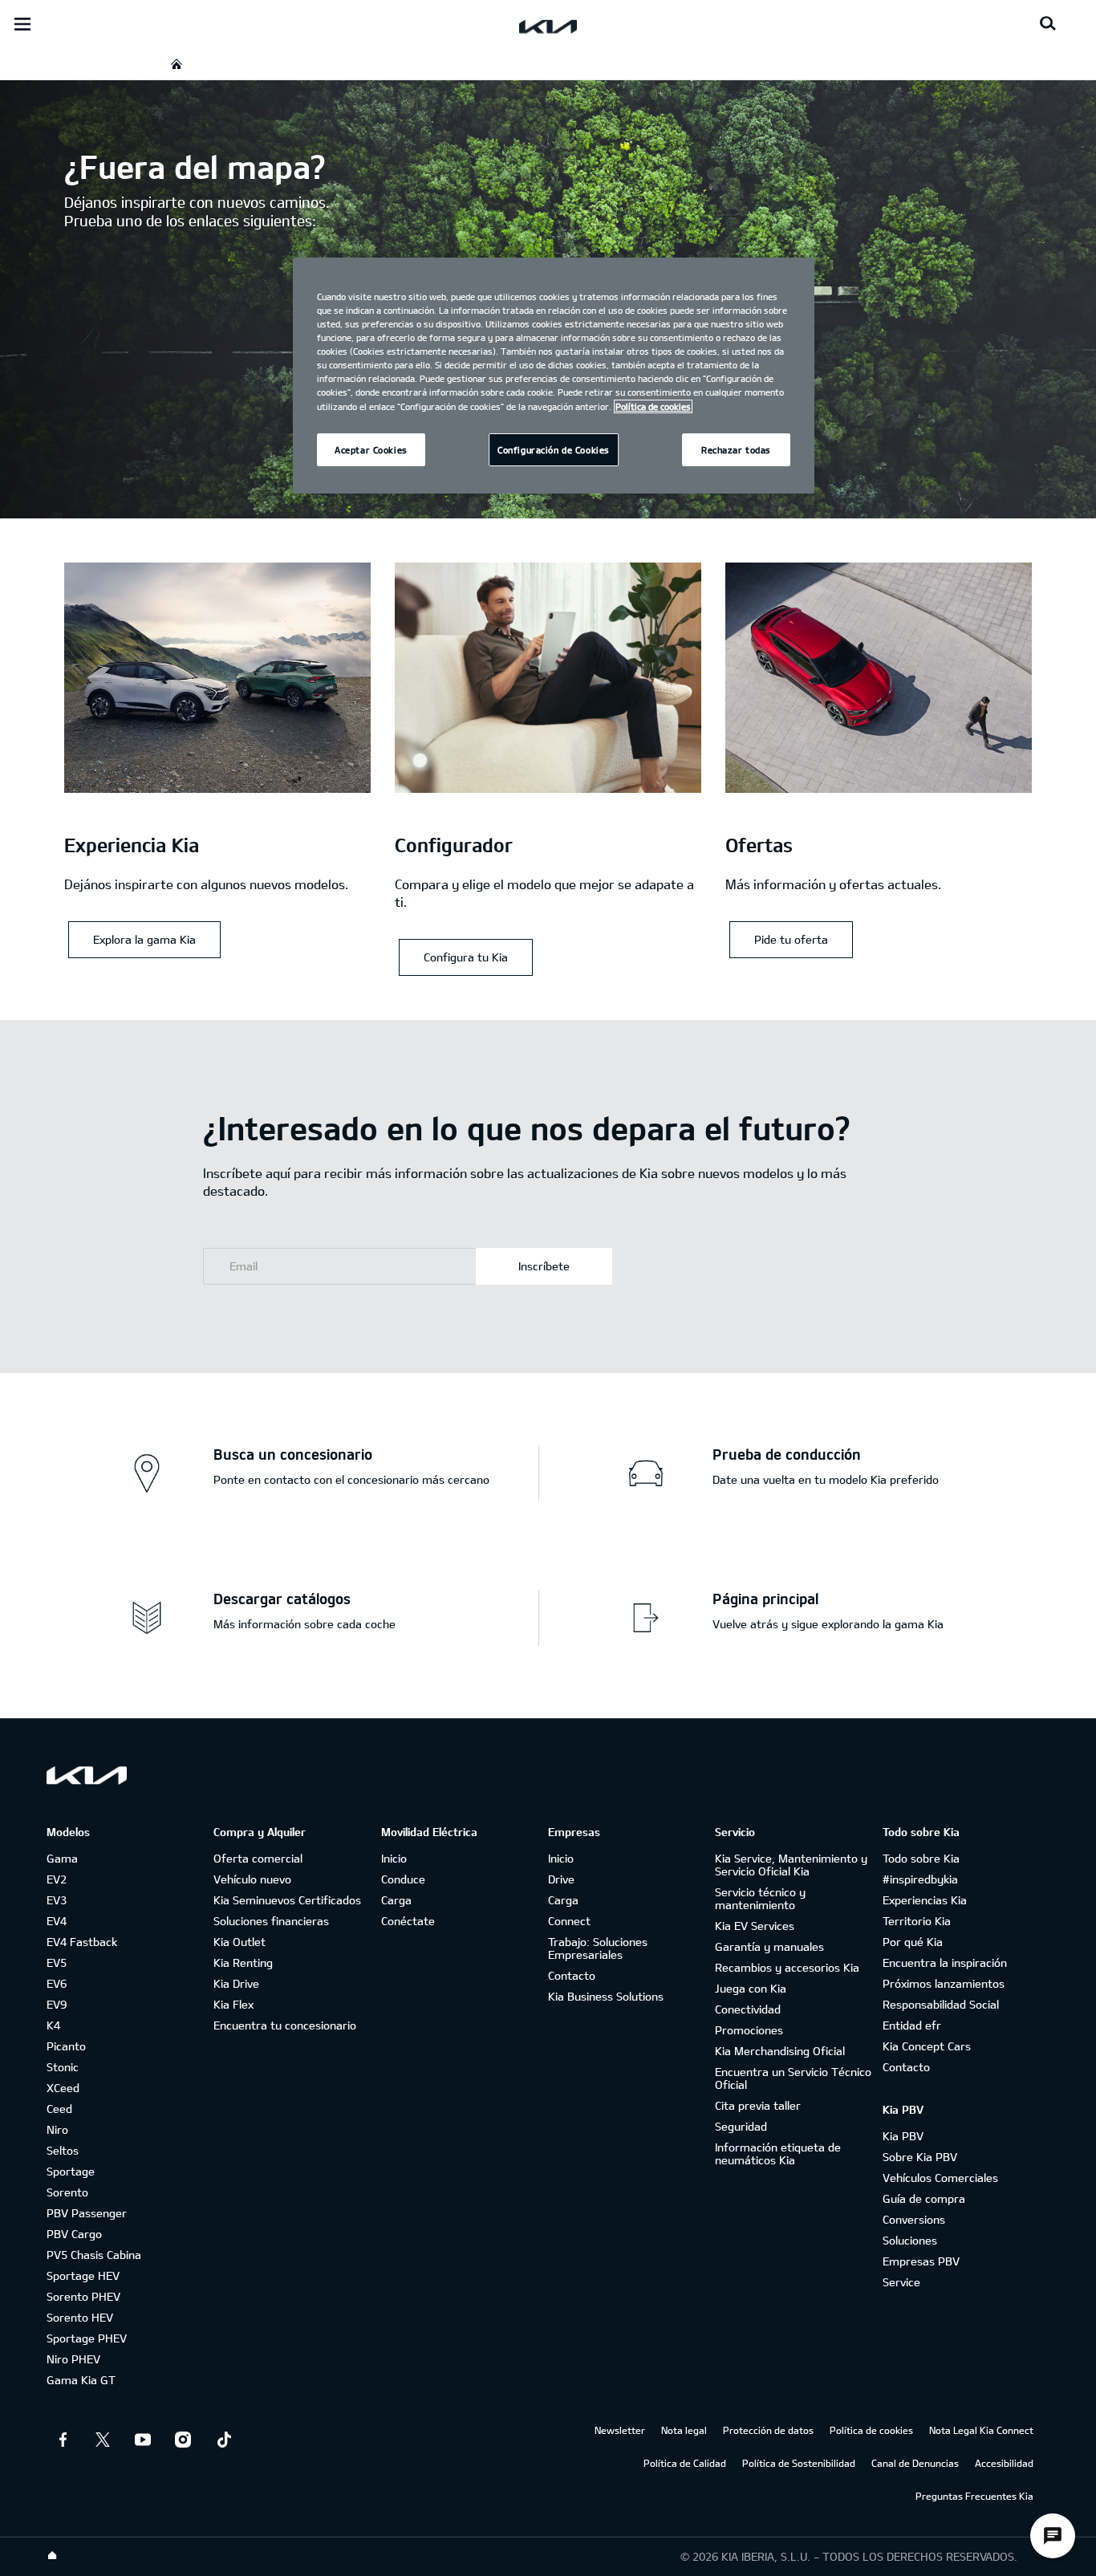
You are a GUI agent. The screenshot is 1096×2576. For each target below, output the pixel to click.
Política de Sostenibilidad (799, 2463)
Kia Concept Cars (927, 2046)
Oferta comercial (258, 1858)
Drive (561, 1879)
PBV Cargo (74, 2234)
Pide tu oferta (791, 939)
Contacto (572, 1975)
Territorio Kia (917, 1921)
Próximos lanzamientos (944, 1983)
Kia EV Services (755, 1926)
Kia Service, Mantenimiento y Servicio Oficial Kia (791, 1865)
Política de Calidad (685, 2463)
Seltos (63, 2150)
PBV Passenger (87, 2213)
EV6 (57, 1983)
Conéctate (408, 1921)
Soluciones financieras (271, 1921)
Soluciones (910, 2240)
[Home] (52, 2556)
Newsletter (620, 2430)
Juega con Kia (751, 1988)
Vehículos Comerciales (940, 2178)
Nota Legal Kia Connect (981, 2430)
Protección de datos (768, 2430)
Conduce (403, 1879)
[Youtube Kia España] (143, 2440)
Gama (62, 1858)
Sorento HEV (80, 2317)
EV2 (57, 1879)
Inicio (394, 1858)
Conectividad (748, 2009)
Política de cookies (871, 2430)
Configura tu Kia (466, 957)
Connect (569, 1921)
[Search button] (1048, 24)
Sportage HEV (83, 2275)
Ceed (59, 2109)
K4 (53, 2025)
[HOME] (177, 64)
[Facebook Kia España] (63, 2440)
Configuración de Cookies (554, 450)
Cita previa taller (758, 2105)
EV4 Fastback (82, 1942)
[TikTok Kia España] (223, 2440)
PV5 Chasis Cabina (94, 2255)
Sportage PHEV (87, 2338)
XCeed (63, 2088)
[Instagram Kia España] (183, 2440)
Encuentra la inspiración (945, 1962)
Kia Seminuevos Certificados (287, 1900)
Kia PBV (903, 2136)
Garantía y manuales (769, 1946)
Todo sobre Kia (921, 1858)
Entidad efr (912, 2025)
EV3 (57, 1900)
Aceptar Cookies (371, 450)
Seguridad (741, 2126)
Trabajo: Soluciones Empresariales (598, 1948)
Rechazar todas (736, 450)
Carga (396, 1900)
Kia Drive (236, 1983)
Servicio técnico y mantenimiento (760, 1898)
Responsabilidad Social (941, 2004)
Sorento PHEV (83, 2296)
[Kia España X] (103, 2440)
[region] (554, 376)
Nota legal (684, 2430)
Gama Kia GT (81, 2380)
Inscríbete (544, 1266)
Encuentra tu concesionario (285, 2025)
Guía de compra (924, 2198)
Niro (57, 2129)
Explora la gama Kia (144, 939)
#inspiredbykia (920, 1879)
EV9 (57, 2004)
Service (901, 2282)
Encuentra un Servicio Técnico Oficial (793, 2078)
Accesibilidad (1004, 2463)
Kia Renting (243, 1962)
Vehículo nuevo (252, 1879)
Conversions (914, 2219)
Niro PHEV (73, 2359)
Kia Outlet (239, 1942)
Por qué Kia (913, 1942)
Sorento (67, 2192)
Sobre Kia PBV (920, 2157)
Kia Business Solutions (606, 1996)
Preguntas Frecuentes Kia (974, 2496)
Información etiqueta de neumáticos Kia (778, 2153)
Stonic (63, 2067)
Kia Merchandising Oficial (780, 2051)
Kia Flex (233, 2004)
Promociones (749, 2030)
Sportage (71, 2171)
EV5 (57, 1962)
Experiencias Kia (925, 1900)
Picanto (66, 2046)
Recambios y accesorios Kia (787, 1967)
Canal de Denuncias (915, 2463)
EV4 (57, 1921)
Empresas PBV (921, 2261)
